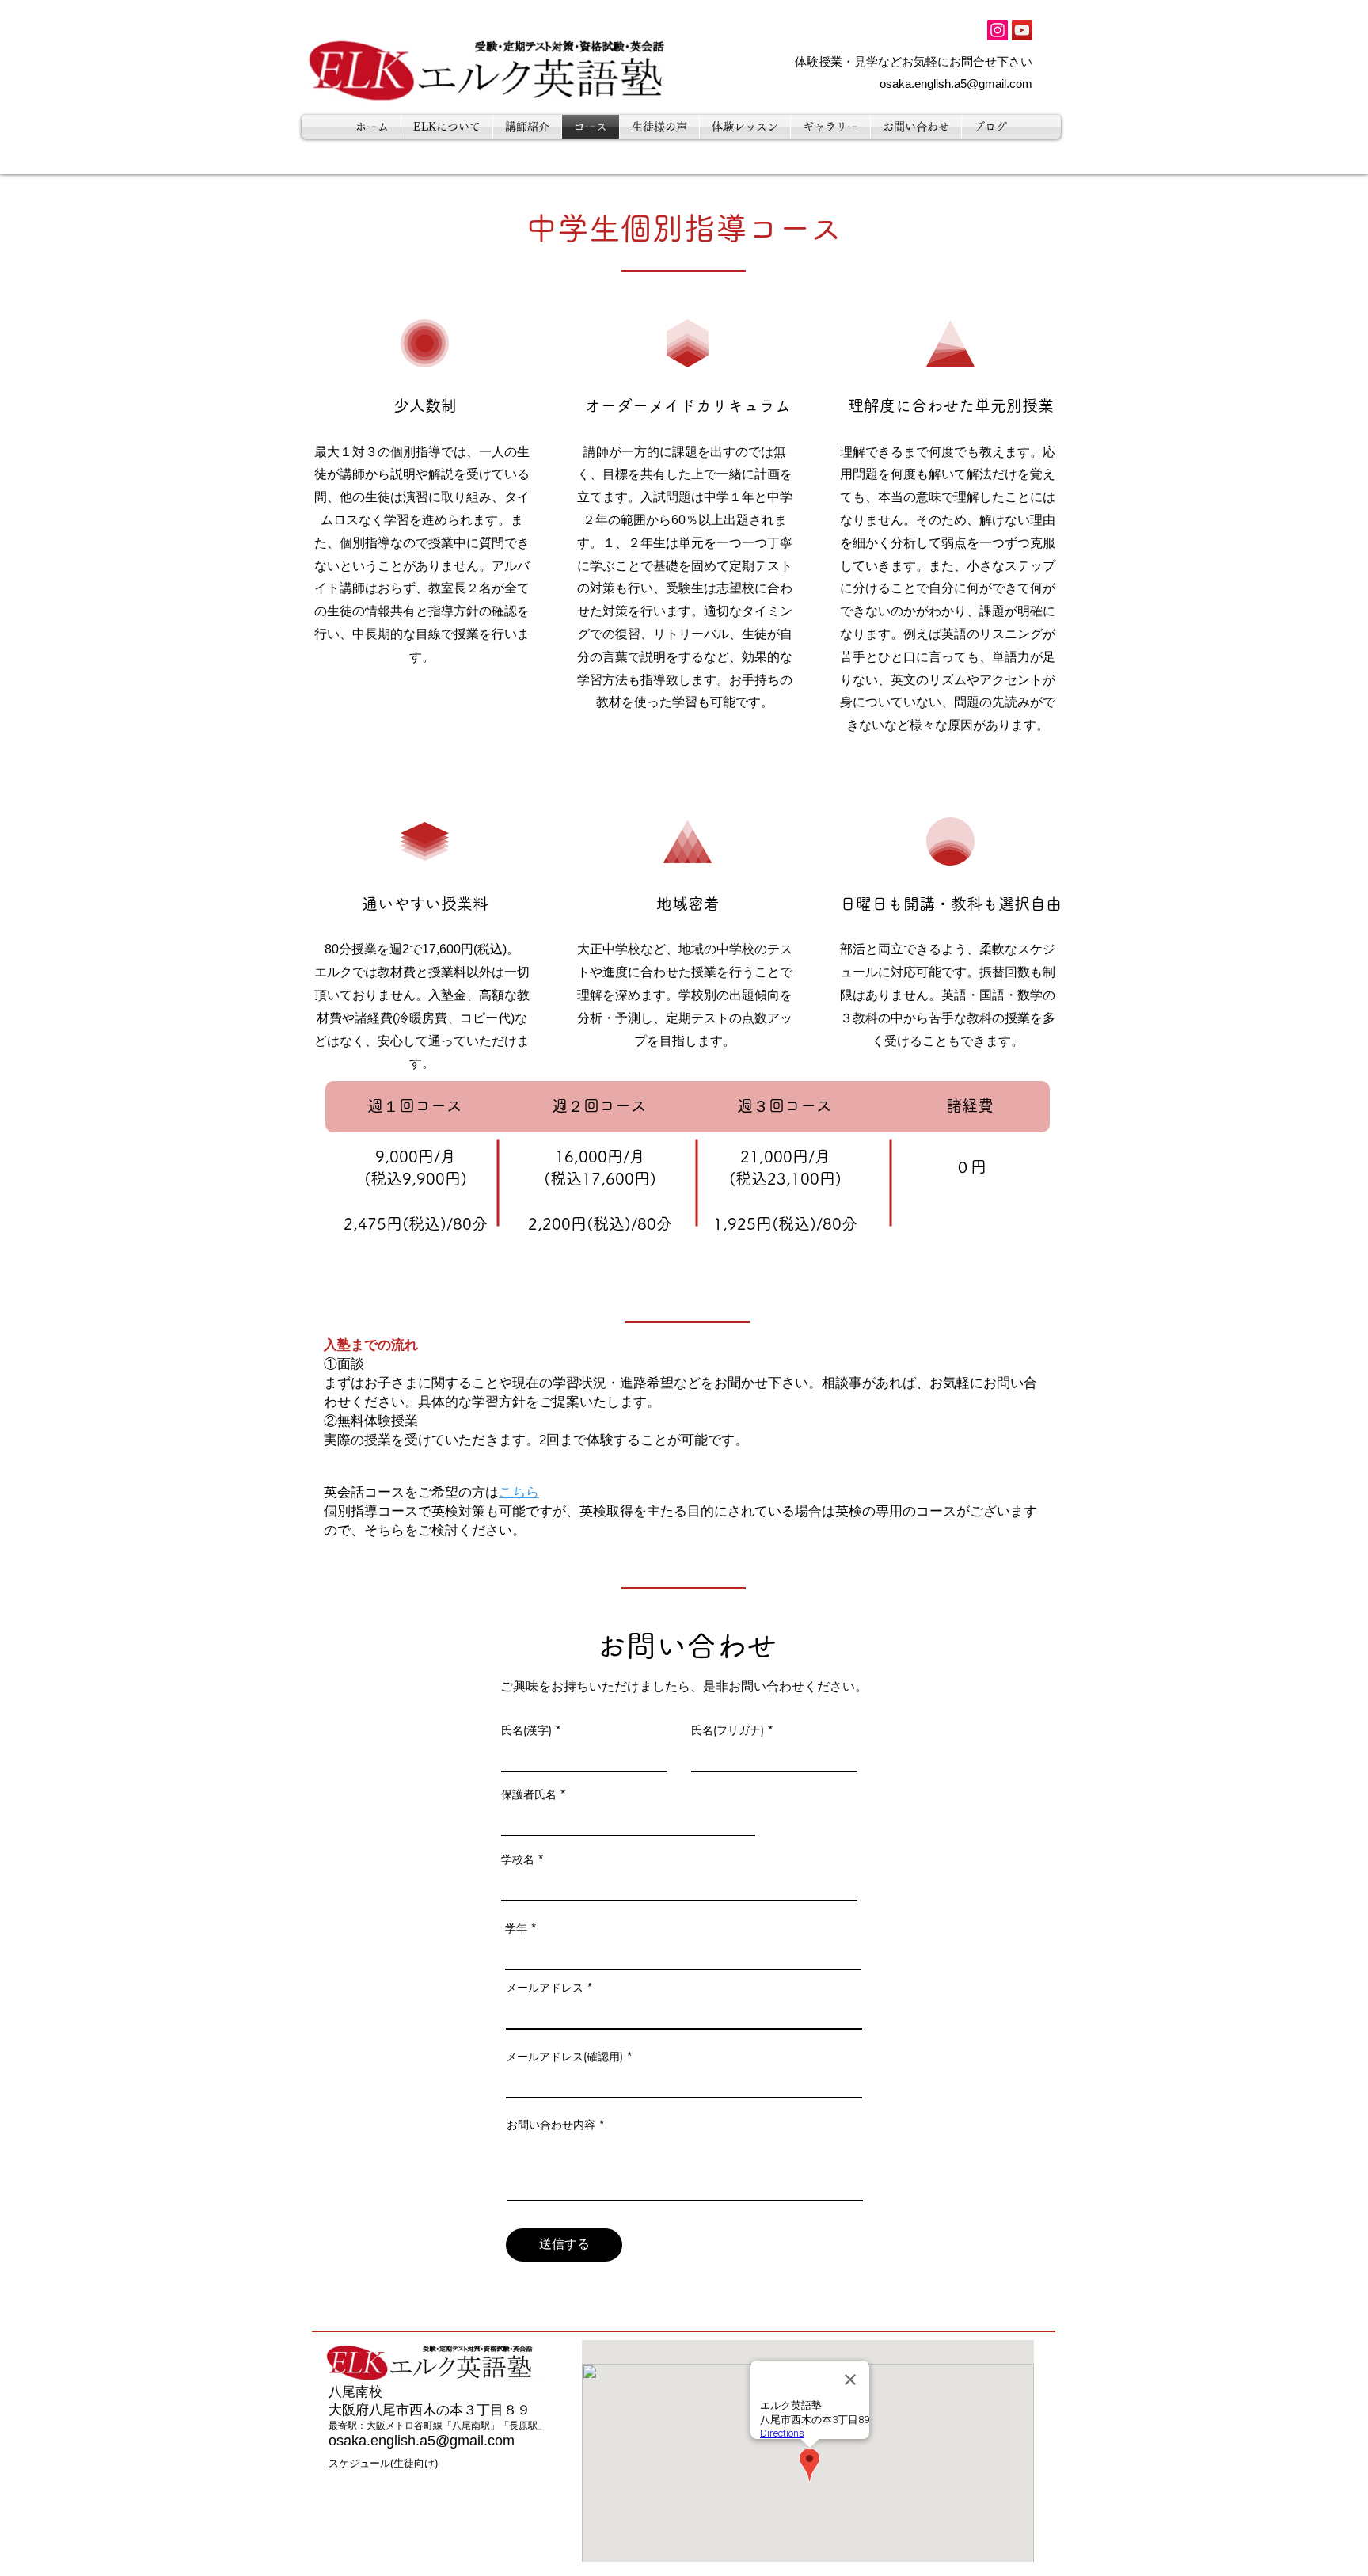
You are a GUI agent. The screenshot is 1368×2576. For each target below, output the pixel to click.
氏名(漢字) (526, 1730)
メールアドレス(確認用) (564, 2057)
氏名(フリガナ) (728, 1730)
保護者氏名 (529, 1794)
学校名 (518, 1859)
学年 (516, 1928)
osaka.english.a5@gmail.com (956, 84)
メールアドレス (545, 1988)
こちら (519, 1492)
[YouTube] (1022, 30)
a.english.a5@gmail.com (437, 2441)
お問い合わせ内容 (551, 2125)
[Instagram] (997, 30)
